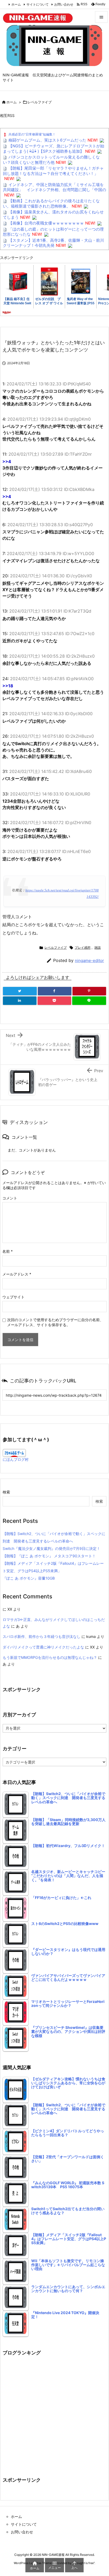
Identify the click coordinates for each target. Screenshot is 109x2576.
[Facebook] (55, 991)
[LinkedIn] (20, 1001)
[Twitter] (20, 991)
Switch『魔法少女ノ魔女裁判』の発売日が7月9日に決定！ (51, 1548)
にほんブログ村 (16, 1459)
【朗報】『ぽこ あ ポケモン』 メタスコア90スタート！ (49, 1556)
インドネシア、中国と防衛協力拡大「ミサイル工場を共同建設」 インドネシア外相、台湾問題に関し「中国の (54, 187)
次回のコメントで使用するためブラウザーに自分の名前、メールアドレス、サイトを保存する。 (55, 1322)
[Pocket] (54, 1001)
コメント (10, 1198)
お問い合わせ (64, 4)
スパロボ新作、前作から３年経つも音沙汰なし (42, 1636)
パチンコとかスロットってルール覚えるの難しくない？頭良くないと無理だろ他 (51, 160)
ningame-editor (89, 960)
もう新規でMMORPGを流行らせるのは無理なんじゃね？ (50, 1657)
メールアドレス (17, 1274)
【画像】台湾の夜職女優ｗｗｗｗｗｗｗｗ (46, 223)
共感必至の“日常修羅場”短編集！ (32, 134)
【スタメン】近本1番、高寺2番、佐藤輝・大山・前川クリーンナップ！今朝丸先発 (53, 243)
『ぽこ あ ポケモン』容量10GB (29, 1578)
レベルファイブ (40, 102)
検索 (6, 1492)
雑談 (98, 948)
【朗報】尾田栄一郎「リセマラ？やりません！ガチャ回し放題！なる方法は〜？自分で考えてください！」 (53, 171)
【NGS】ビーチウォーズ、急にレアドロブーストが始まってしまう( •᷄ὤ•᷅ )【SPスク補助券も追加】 (54, 149)
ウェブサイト (13, 1297)
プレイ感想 (83, 948)
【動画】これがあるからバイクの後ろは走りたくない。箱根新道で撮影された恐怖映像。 (51, 203)
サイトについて (38, 4)
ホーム (16, 4)
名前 (8, 1251)
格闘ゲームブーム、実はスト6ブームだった (47, 140)
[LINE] (89, 1001)
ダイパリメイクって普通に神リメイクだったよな (43, 1647)
